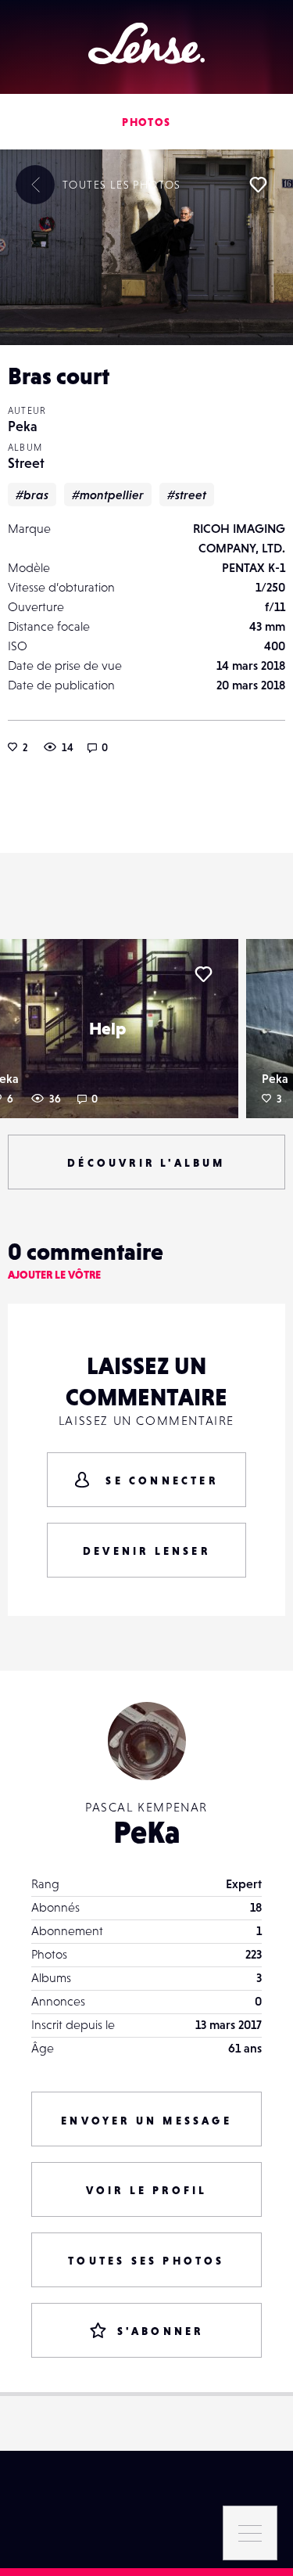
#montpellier (108, 495)
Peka (23, 426)
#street (187, 495)
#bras (32, 495)
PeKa (147, 1832)
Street (26, 463)
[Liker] (258, 185)
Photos (146, 122)
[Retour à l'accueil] (146, 43)
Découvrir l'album (146, 1163)
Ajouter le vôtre (54, 1275)
